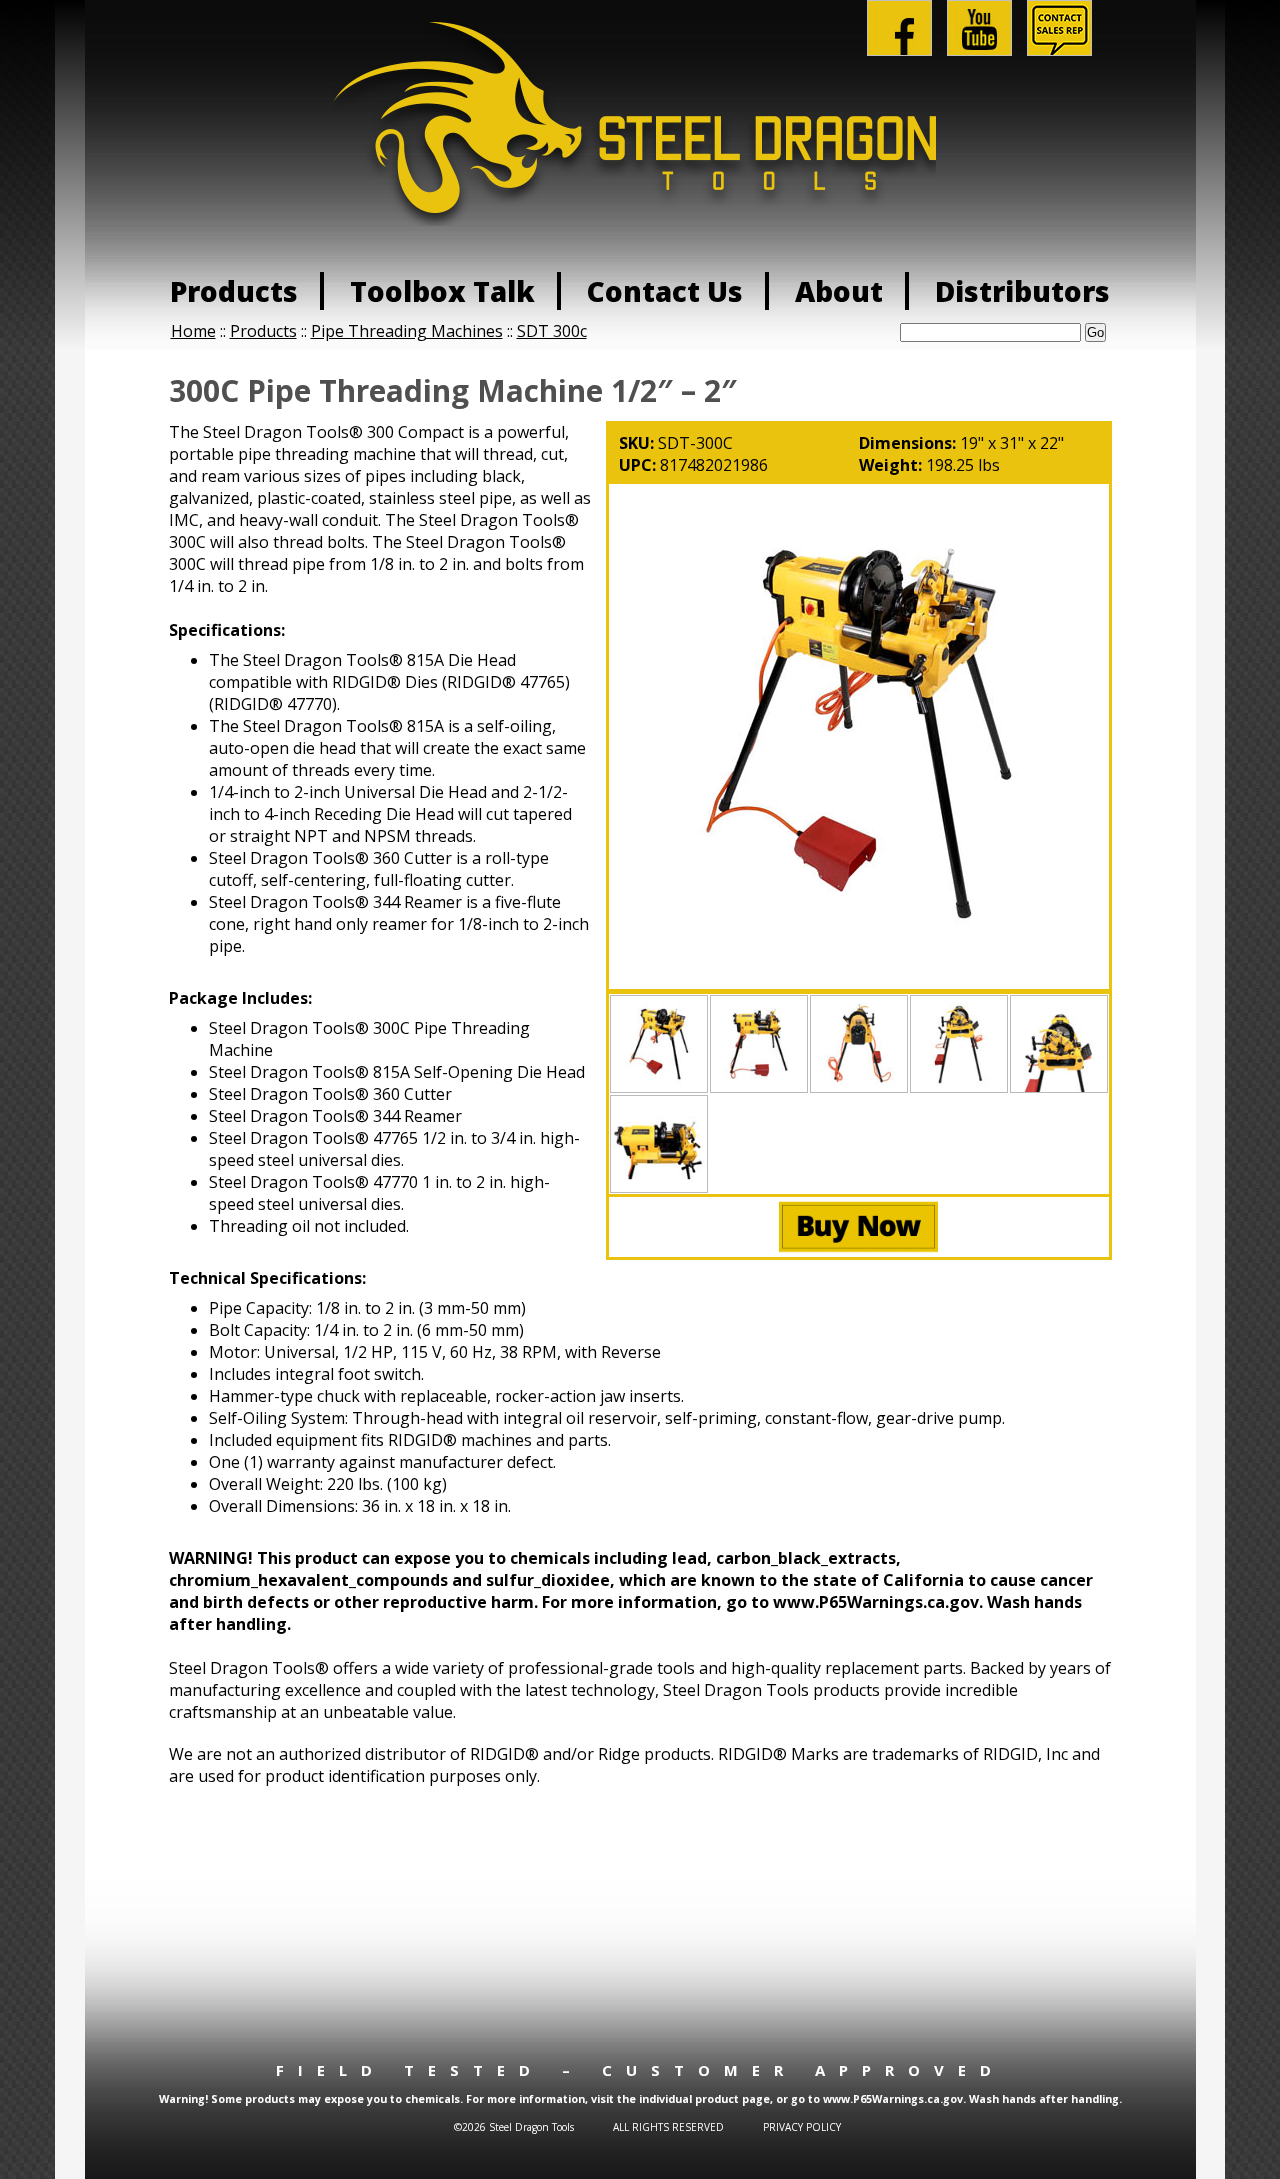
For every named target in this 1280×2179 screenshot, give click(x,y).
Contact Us (665, 291)
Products (234, 291)
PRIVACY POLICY (802, 2127)
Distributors (1022, 291)
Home (193, 331)
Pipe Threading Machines (407, 331)
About (839, 291)
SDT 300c (552, 331)
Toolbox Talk (442, 291)
